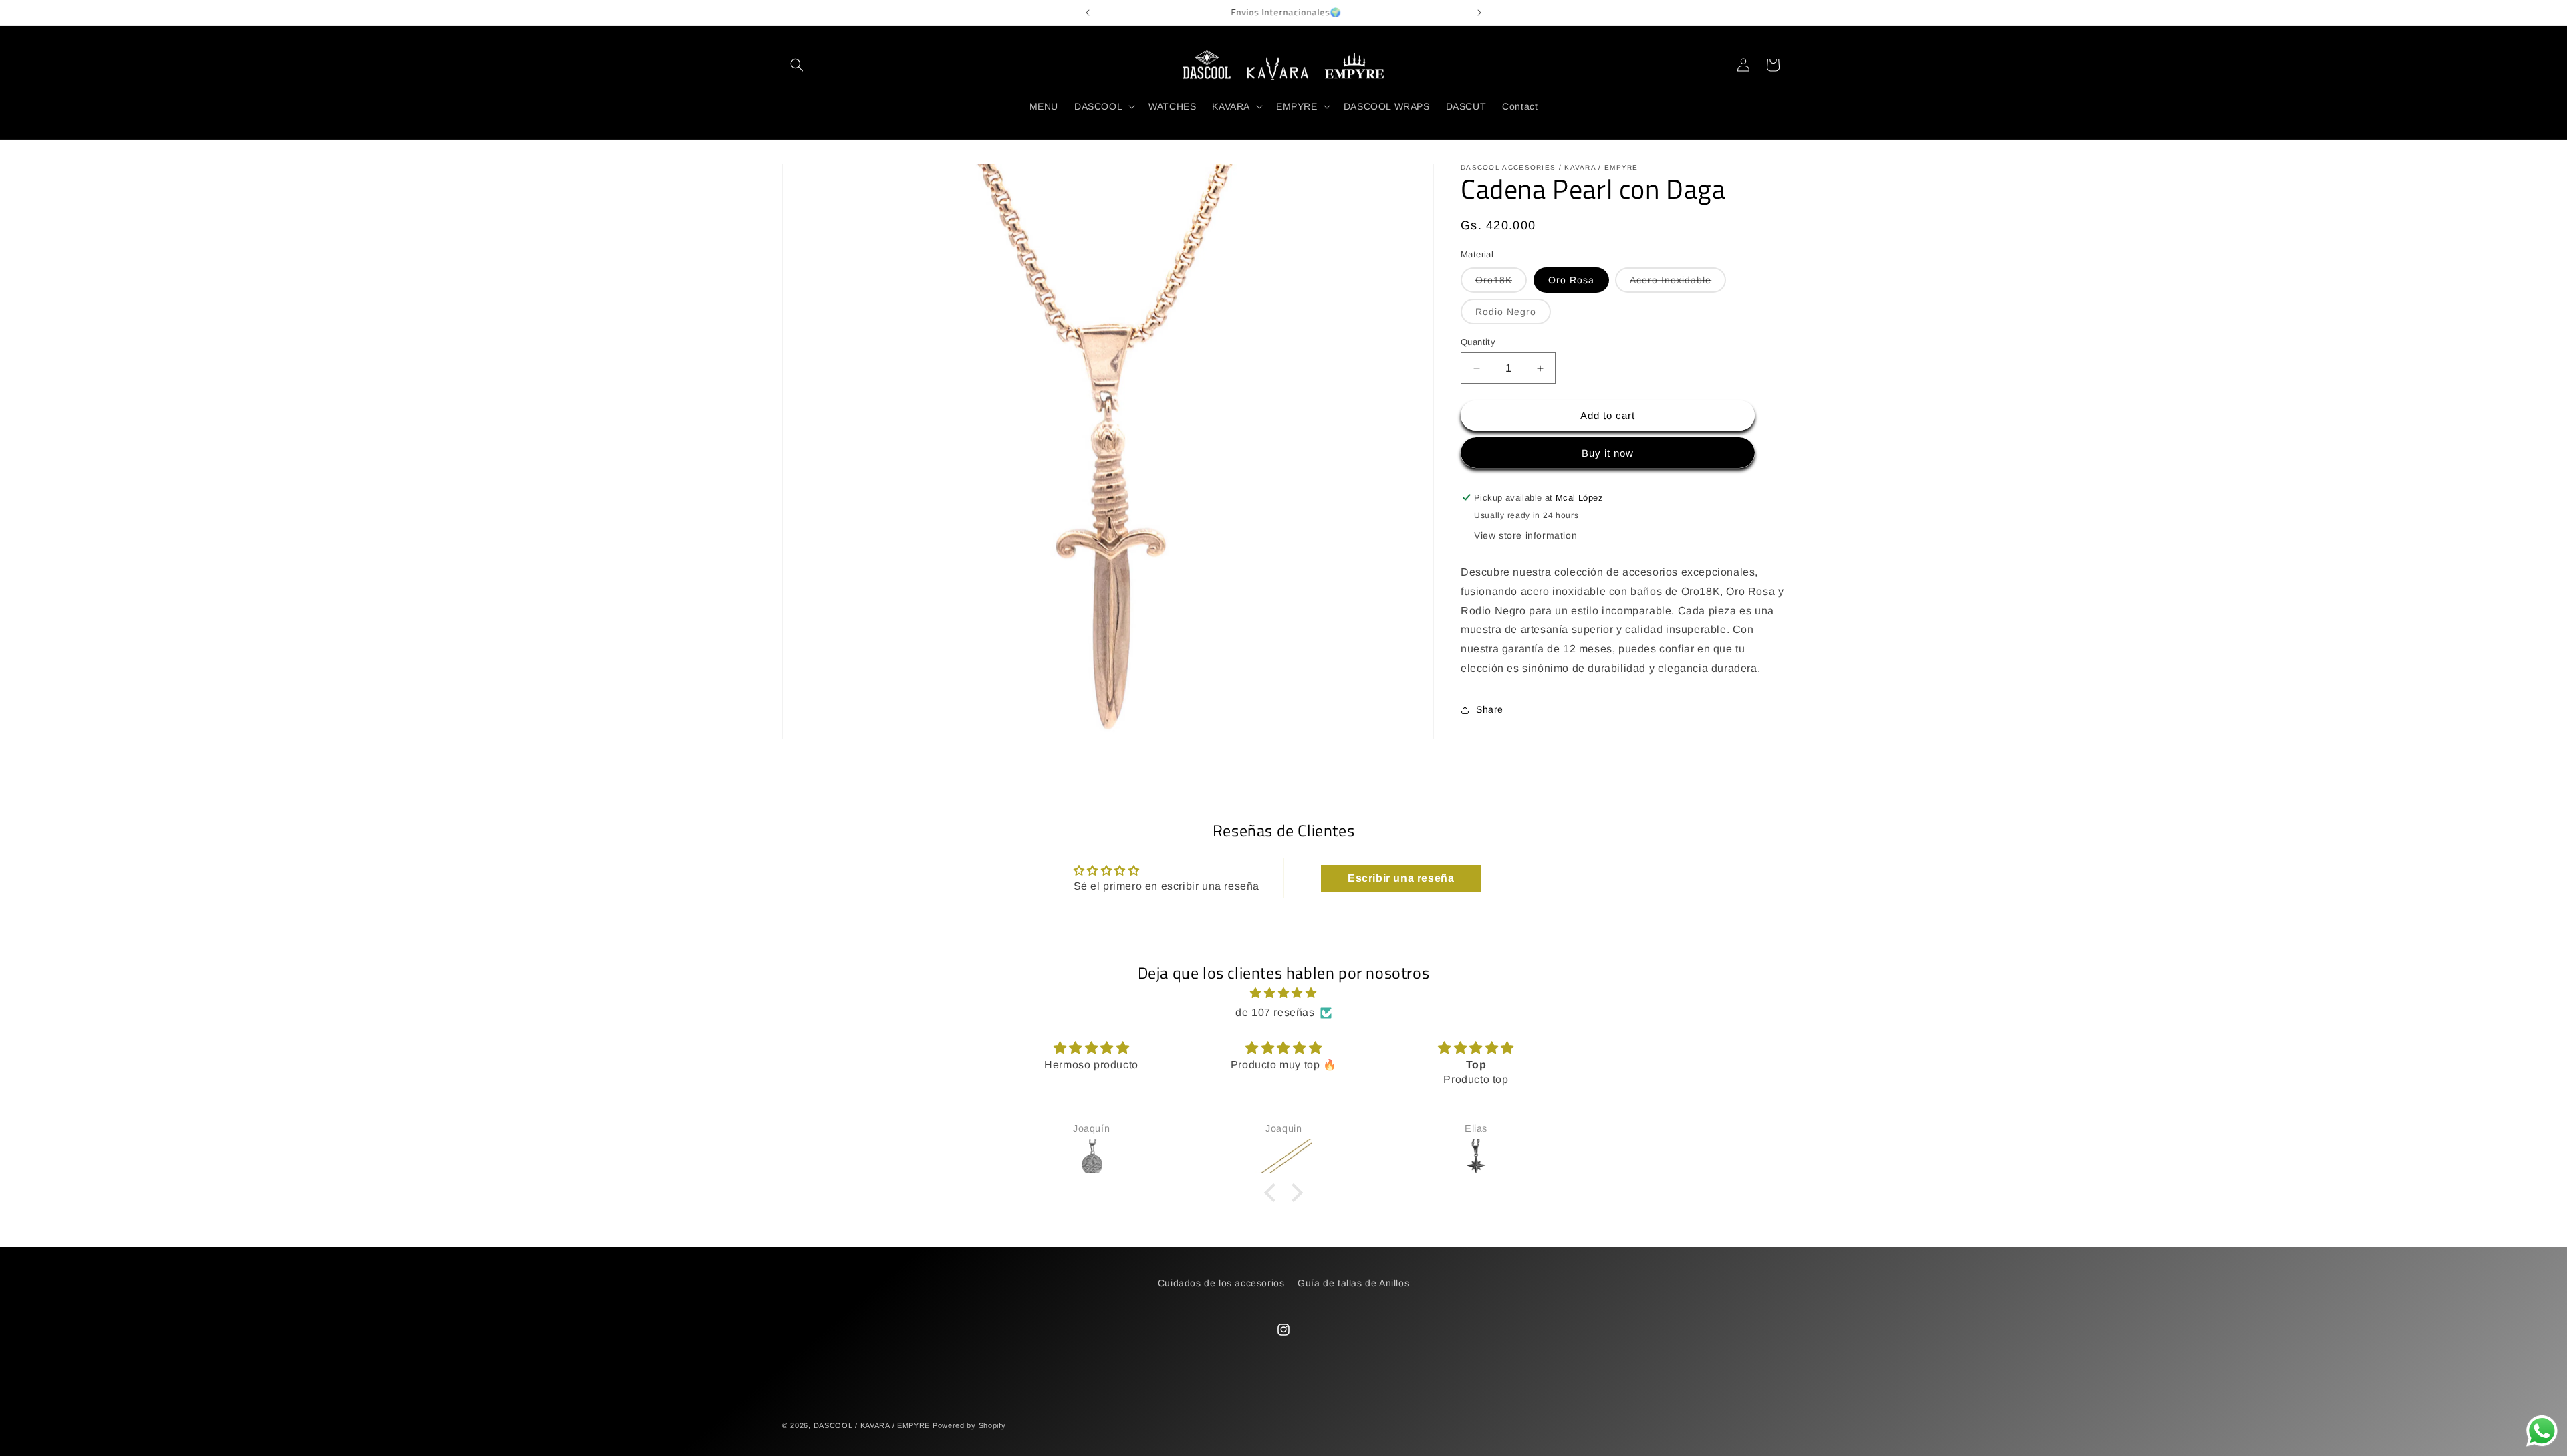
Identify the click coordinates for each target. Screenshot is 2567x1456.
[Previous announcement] (1088, 13)
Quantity (1478, 342)
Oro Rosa (1571, 280)
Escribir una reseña (1401, 878)
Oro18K (1501, 283)
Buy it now (1608, 453)
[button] (797, 65)
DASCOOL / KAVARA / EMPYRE (872, 1425)
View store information (1525, 535)
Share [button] (1490, 709)
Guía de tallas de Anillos (1353, 1283)
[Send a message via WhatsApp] (2542, 1431)
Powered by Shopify (969, 1425)
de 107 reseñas (1275, 1012)
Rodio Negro (1513, 315)
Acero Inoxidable (1678, 283)
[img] (1283, 993)
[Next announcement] (1479, 13)
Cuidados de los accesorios (1221, 1283)
